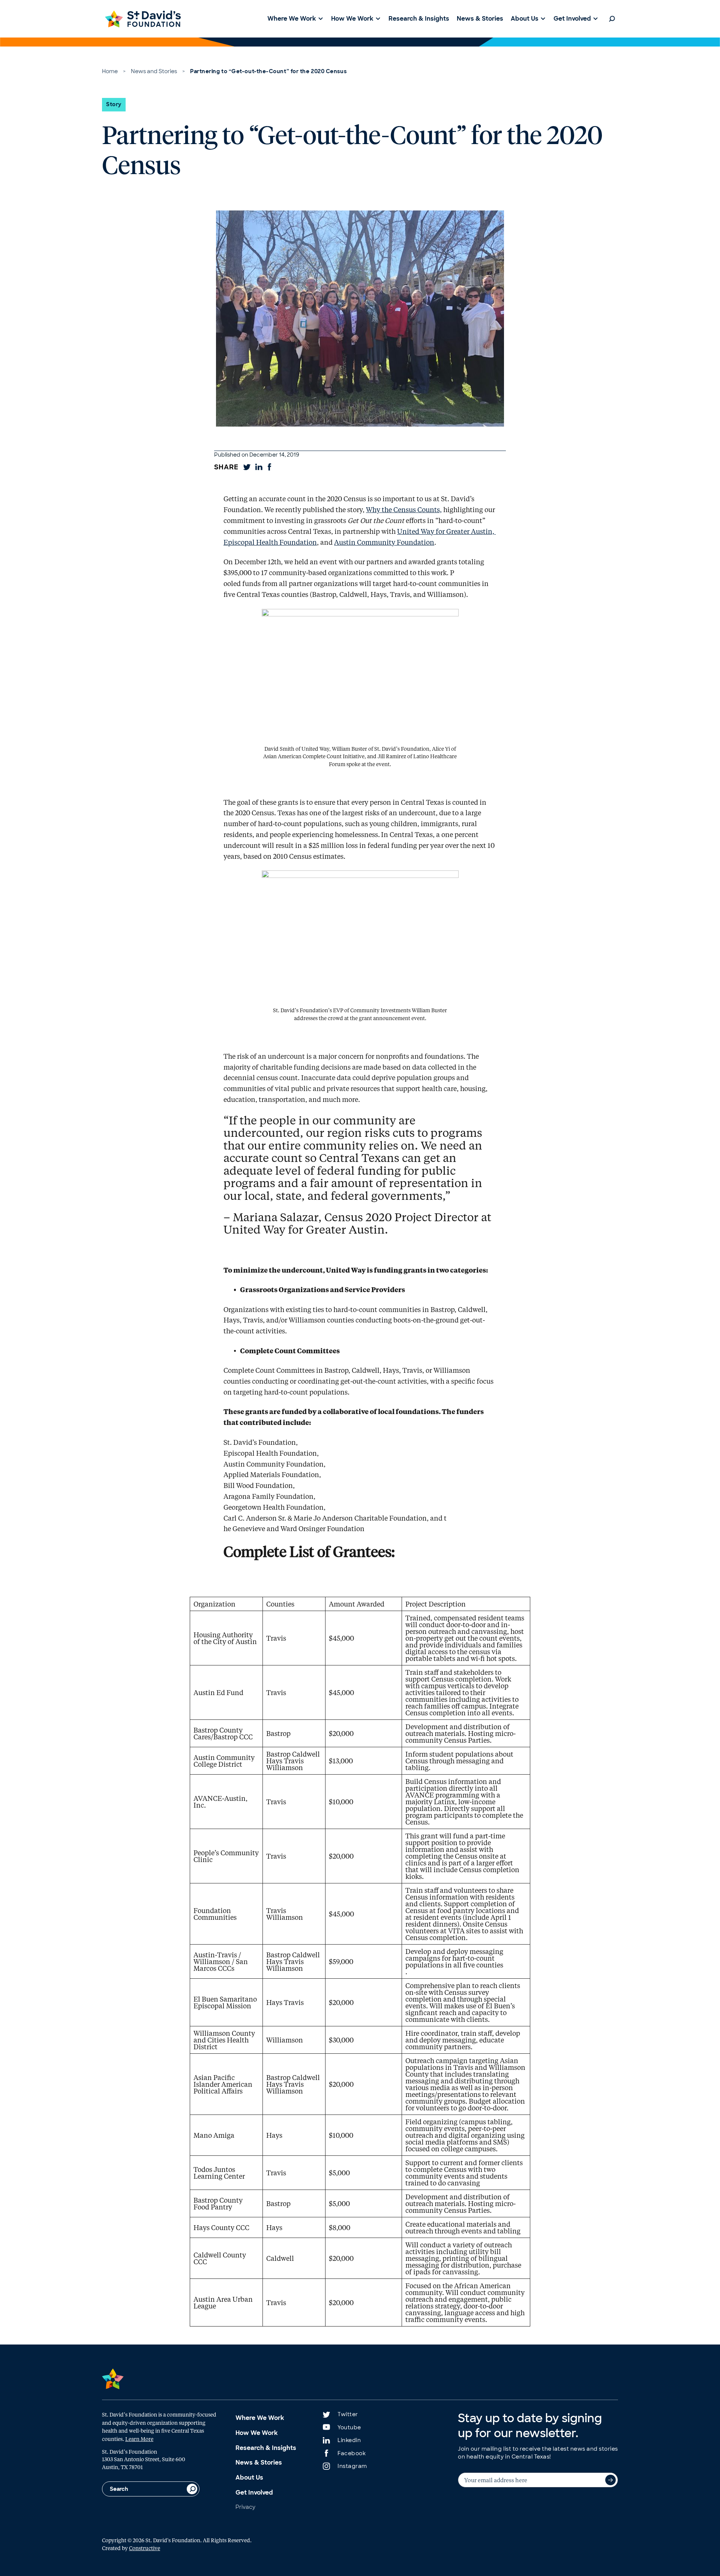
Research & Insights (266, 2448)
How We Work (257, 2433)
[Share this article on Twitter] (247, 467)
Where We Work (260, 2418)
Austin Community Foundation (384, 542)
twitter (348, 2414)
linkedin (349, 2440)
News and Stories (154, 71)
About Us (249, 2478)
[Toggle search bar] (612, 19)
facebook (352, 2453)
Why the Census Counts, (404, 509)
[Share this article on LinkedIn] (259, 467)
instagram (352, 2466)
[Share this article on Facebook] (269, 467)
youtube (349, 2427)
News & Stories (259, 2463)
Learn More (139, 2439)
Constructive (145, 2548)
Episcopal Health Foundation (270, 542)
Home (110, 71)
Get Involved (254, 2493)
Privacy (245, 2507)
